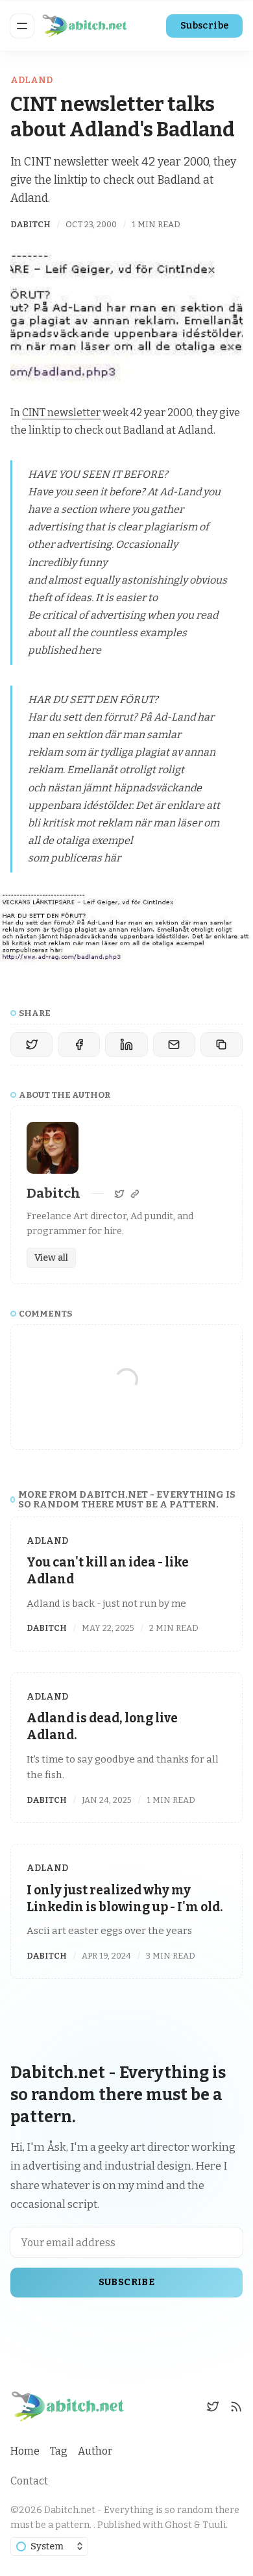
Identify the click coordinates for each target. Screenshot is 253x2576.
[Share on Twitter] (31, 1045)
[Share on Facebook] (79, 1045)
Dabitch (30, 224)
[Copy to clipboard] (222, 1045)
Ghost (178, 2525)
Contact (29, 2481)
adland (31, 80)
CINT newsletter (61, 413)
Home (25, 2451)
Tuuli (214, 2525)
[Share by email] (174, 1045)
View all (51, 1258)
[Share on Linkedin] (126, 1045)
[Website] (135, 1194)
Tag (59, 2451)
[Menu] (22, 26)
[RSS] (236, 2407)
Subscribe (205, 26)
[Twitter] (119, 1194)
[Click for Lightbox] (126, 928)
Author (95, 2451)
